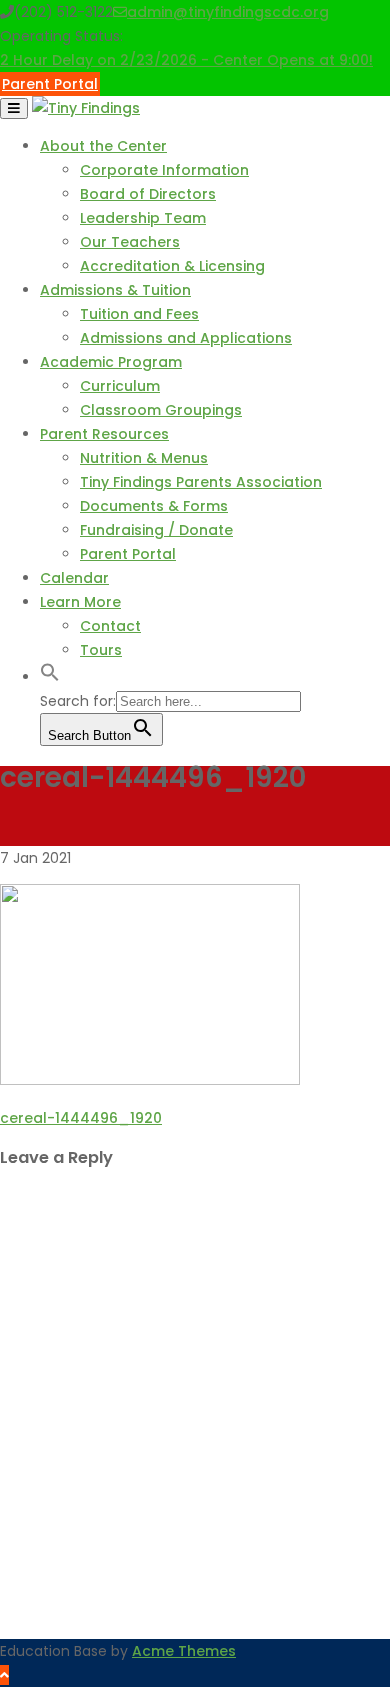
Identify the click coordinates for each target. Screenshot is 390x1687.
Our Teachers (130, 242)
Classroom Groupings (161, 410)
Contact (110, 626)
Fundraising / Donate (156, 530)
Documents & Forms (154, 506)
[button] (50, 677)
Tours (101, 650)
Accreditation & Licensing (172, 266)
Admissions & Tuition (115, 290)
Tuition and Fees (139, 314)
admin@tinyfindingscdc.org (228, 12)
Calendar (74, 578)
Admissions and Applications (186, 338)
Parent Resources (104, 434)
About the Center (103, 146)
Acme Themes (184, 1651)
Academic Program (111, 362)
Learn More (80, 602)
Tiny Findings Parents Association (201, 482)
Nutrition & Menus (144, 458)
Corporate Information (164, 170)
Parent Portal (50, 84)
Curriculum (120, 386)
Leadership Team (143, 218)
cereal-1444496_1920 (81, 1118)
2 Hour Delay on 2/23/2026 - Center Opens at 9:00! (186, 60)
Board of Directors (148, 194)
